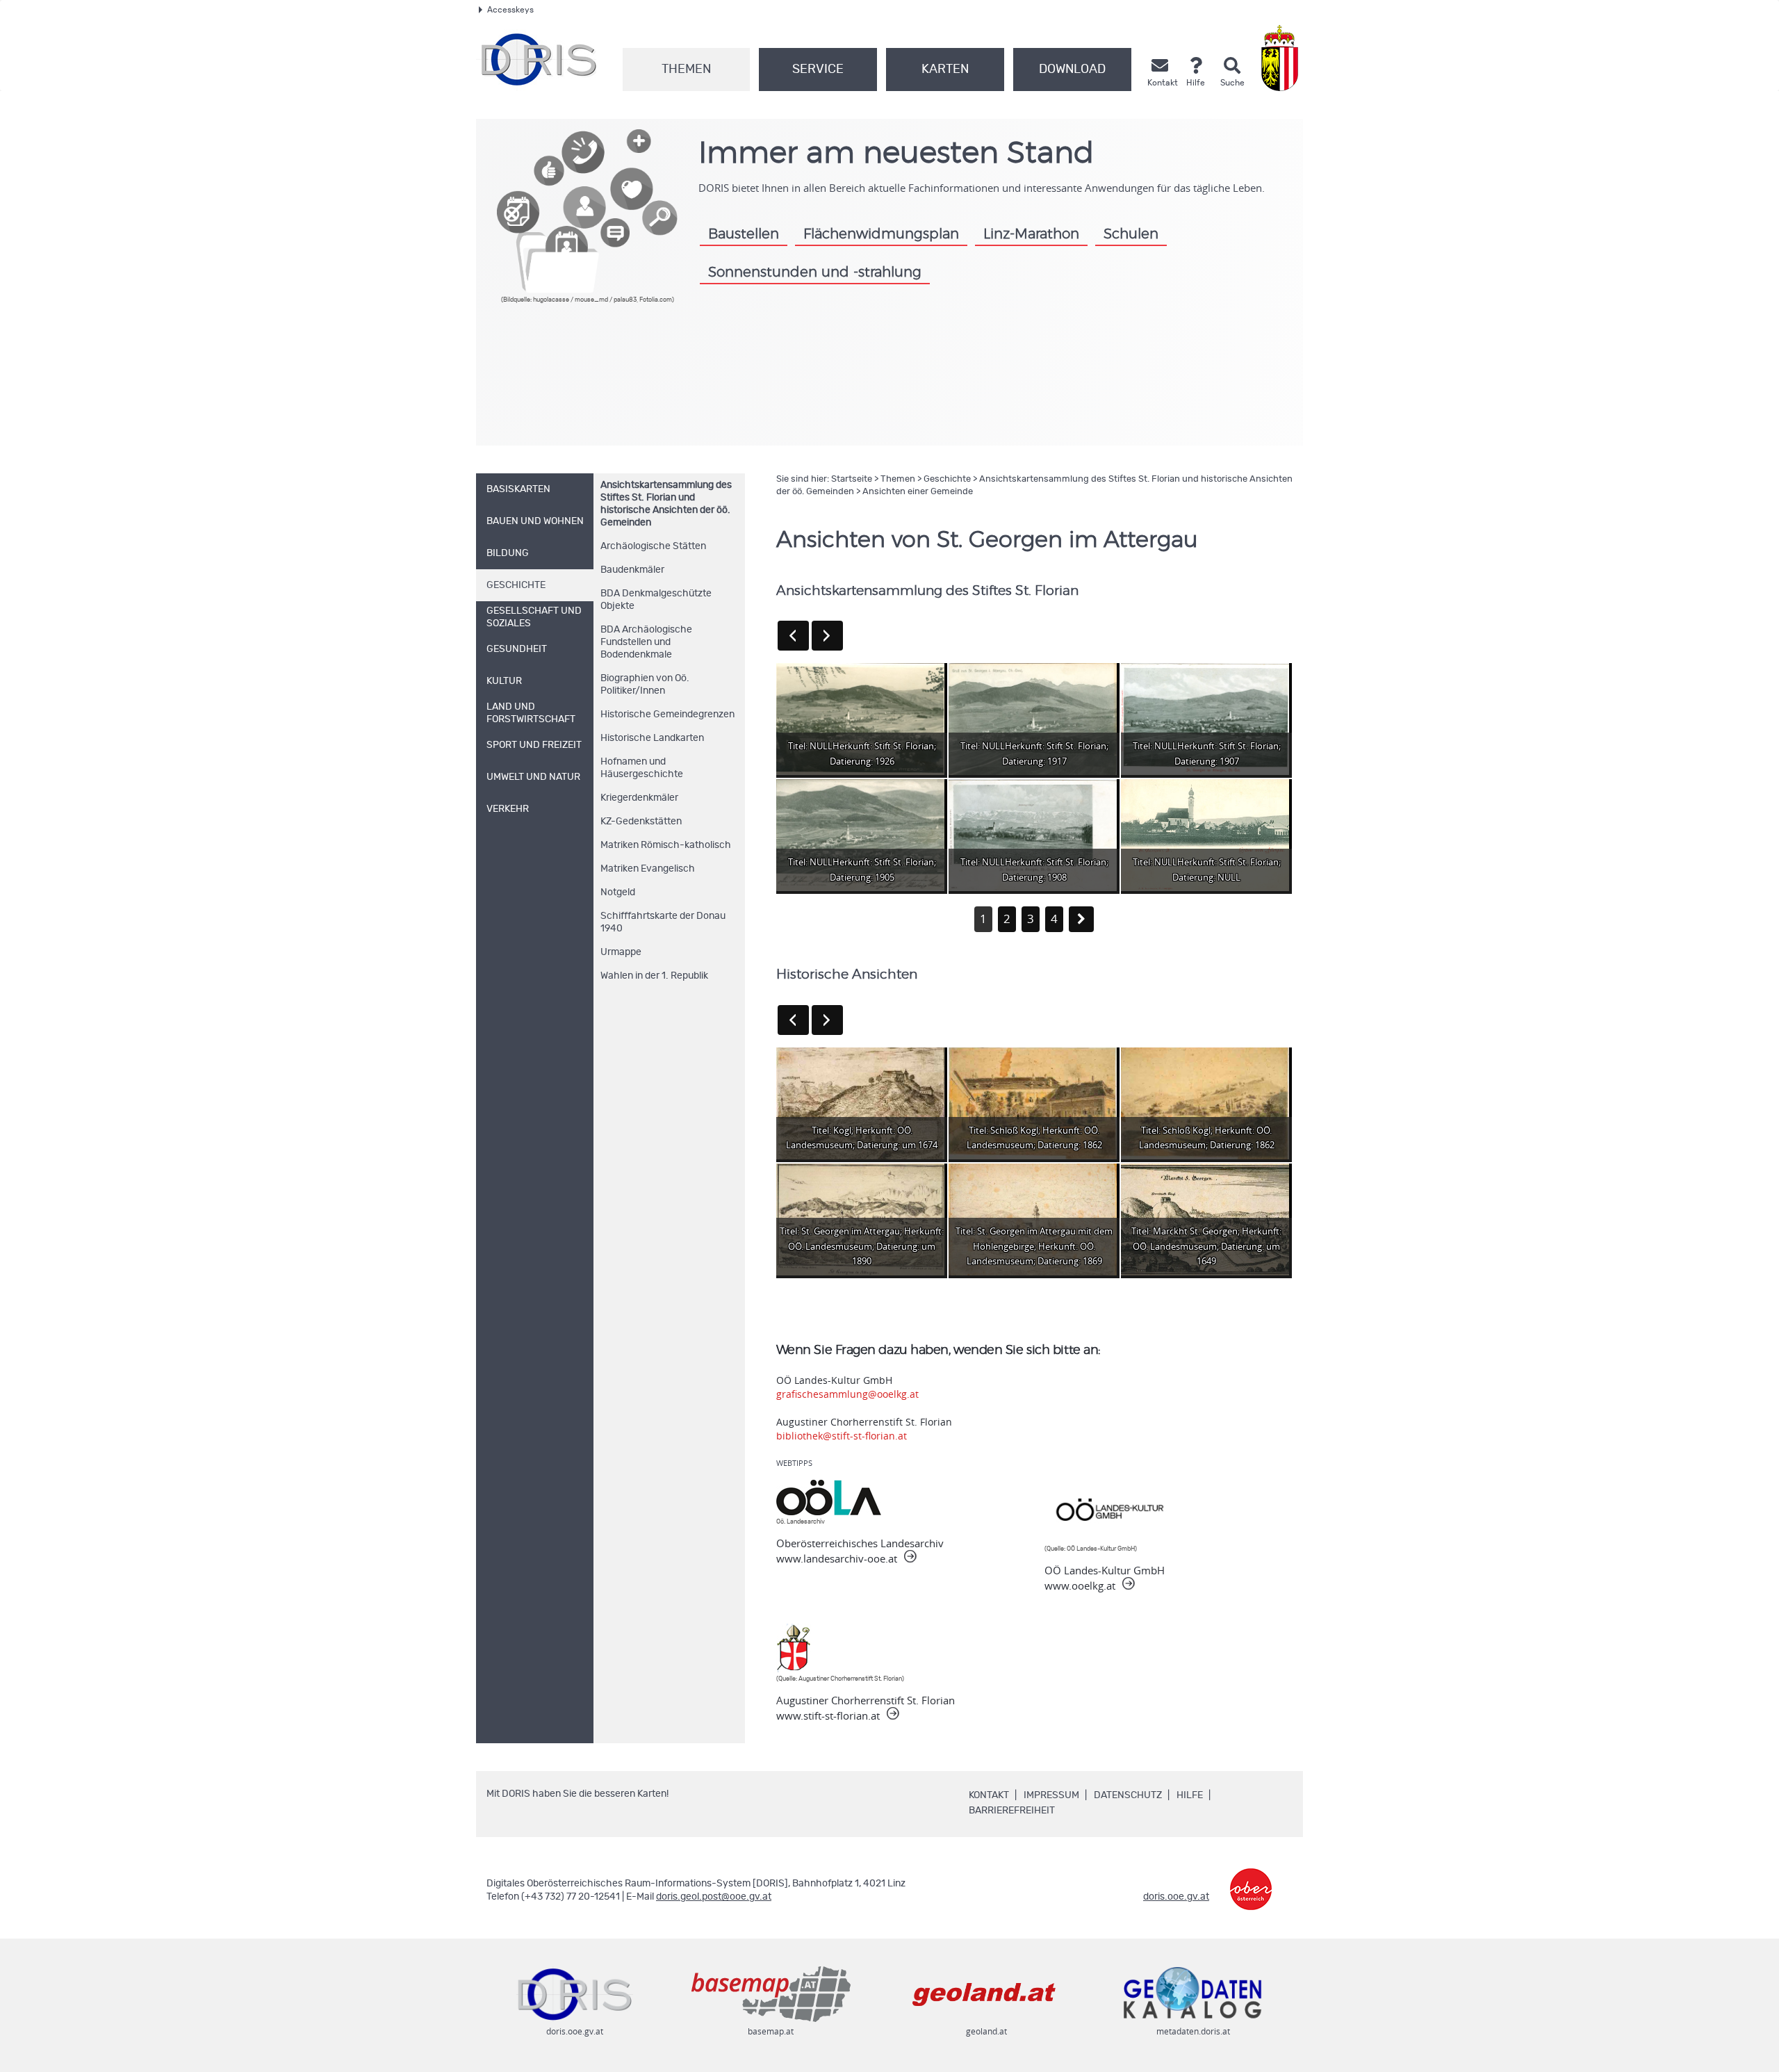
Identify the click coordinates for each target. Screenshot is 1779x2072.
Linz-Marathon (1031, 234)
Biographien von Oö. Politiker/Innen (645, 685)
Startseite (852, 479)
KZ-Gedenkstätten (641, 822)
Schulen (1131, 234)
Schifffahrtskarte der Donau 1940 (663, 922)
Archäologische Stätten (653, 546)
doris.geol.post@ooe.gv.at (714, 1897)
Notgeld (618, 892)
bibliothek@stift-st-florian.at (842, 1436)
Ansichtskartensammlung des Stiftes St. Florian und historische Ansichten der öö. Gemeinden (666, 504)
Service (818, 70)
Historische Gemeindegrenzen (667, 715)
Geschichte (947, 479)
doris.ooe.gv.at (1176, 1897)
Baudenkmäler (632, 570)
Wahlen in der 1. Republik (654, 976)
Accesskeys (510, 10)
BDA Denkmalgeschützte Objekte (656, 600)
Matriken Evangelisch (648, 869)
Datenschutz (1128, 1795)
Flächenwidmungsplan (881, 234)
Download (1072, 70)
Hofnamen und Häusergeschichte (642, 768)
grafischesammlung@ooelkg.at (847, 1394)
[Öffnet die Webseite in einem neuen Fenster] (1282, 58)
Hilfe (1190, 1795)
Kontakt (989, 1795)
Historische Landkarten (652, 738)
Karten (945, 70)
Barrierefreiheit (1012, 1811)
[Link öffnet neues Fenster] (1251, 1879)
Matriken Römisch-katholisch (666, 845)
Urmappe (621, 952)
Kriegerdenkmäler (639, 798)
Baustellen (744, 234)
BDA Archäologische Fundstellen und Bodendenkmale (646, 642)
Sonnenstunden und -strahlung (815, 272)
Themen (686, 70)
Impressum (1051, 1795)
